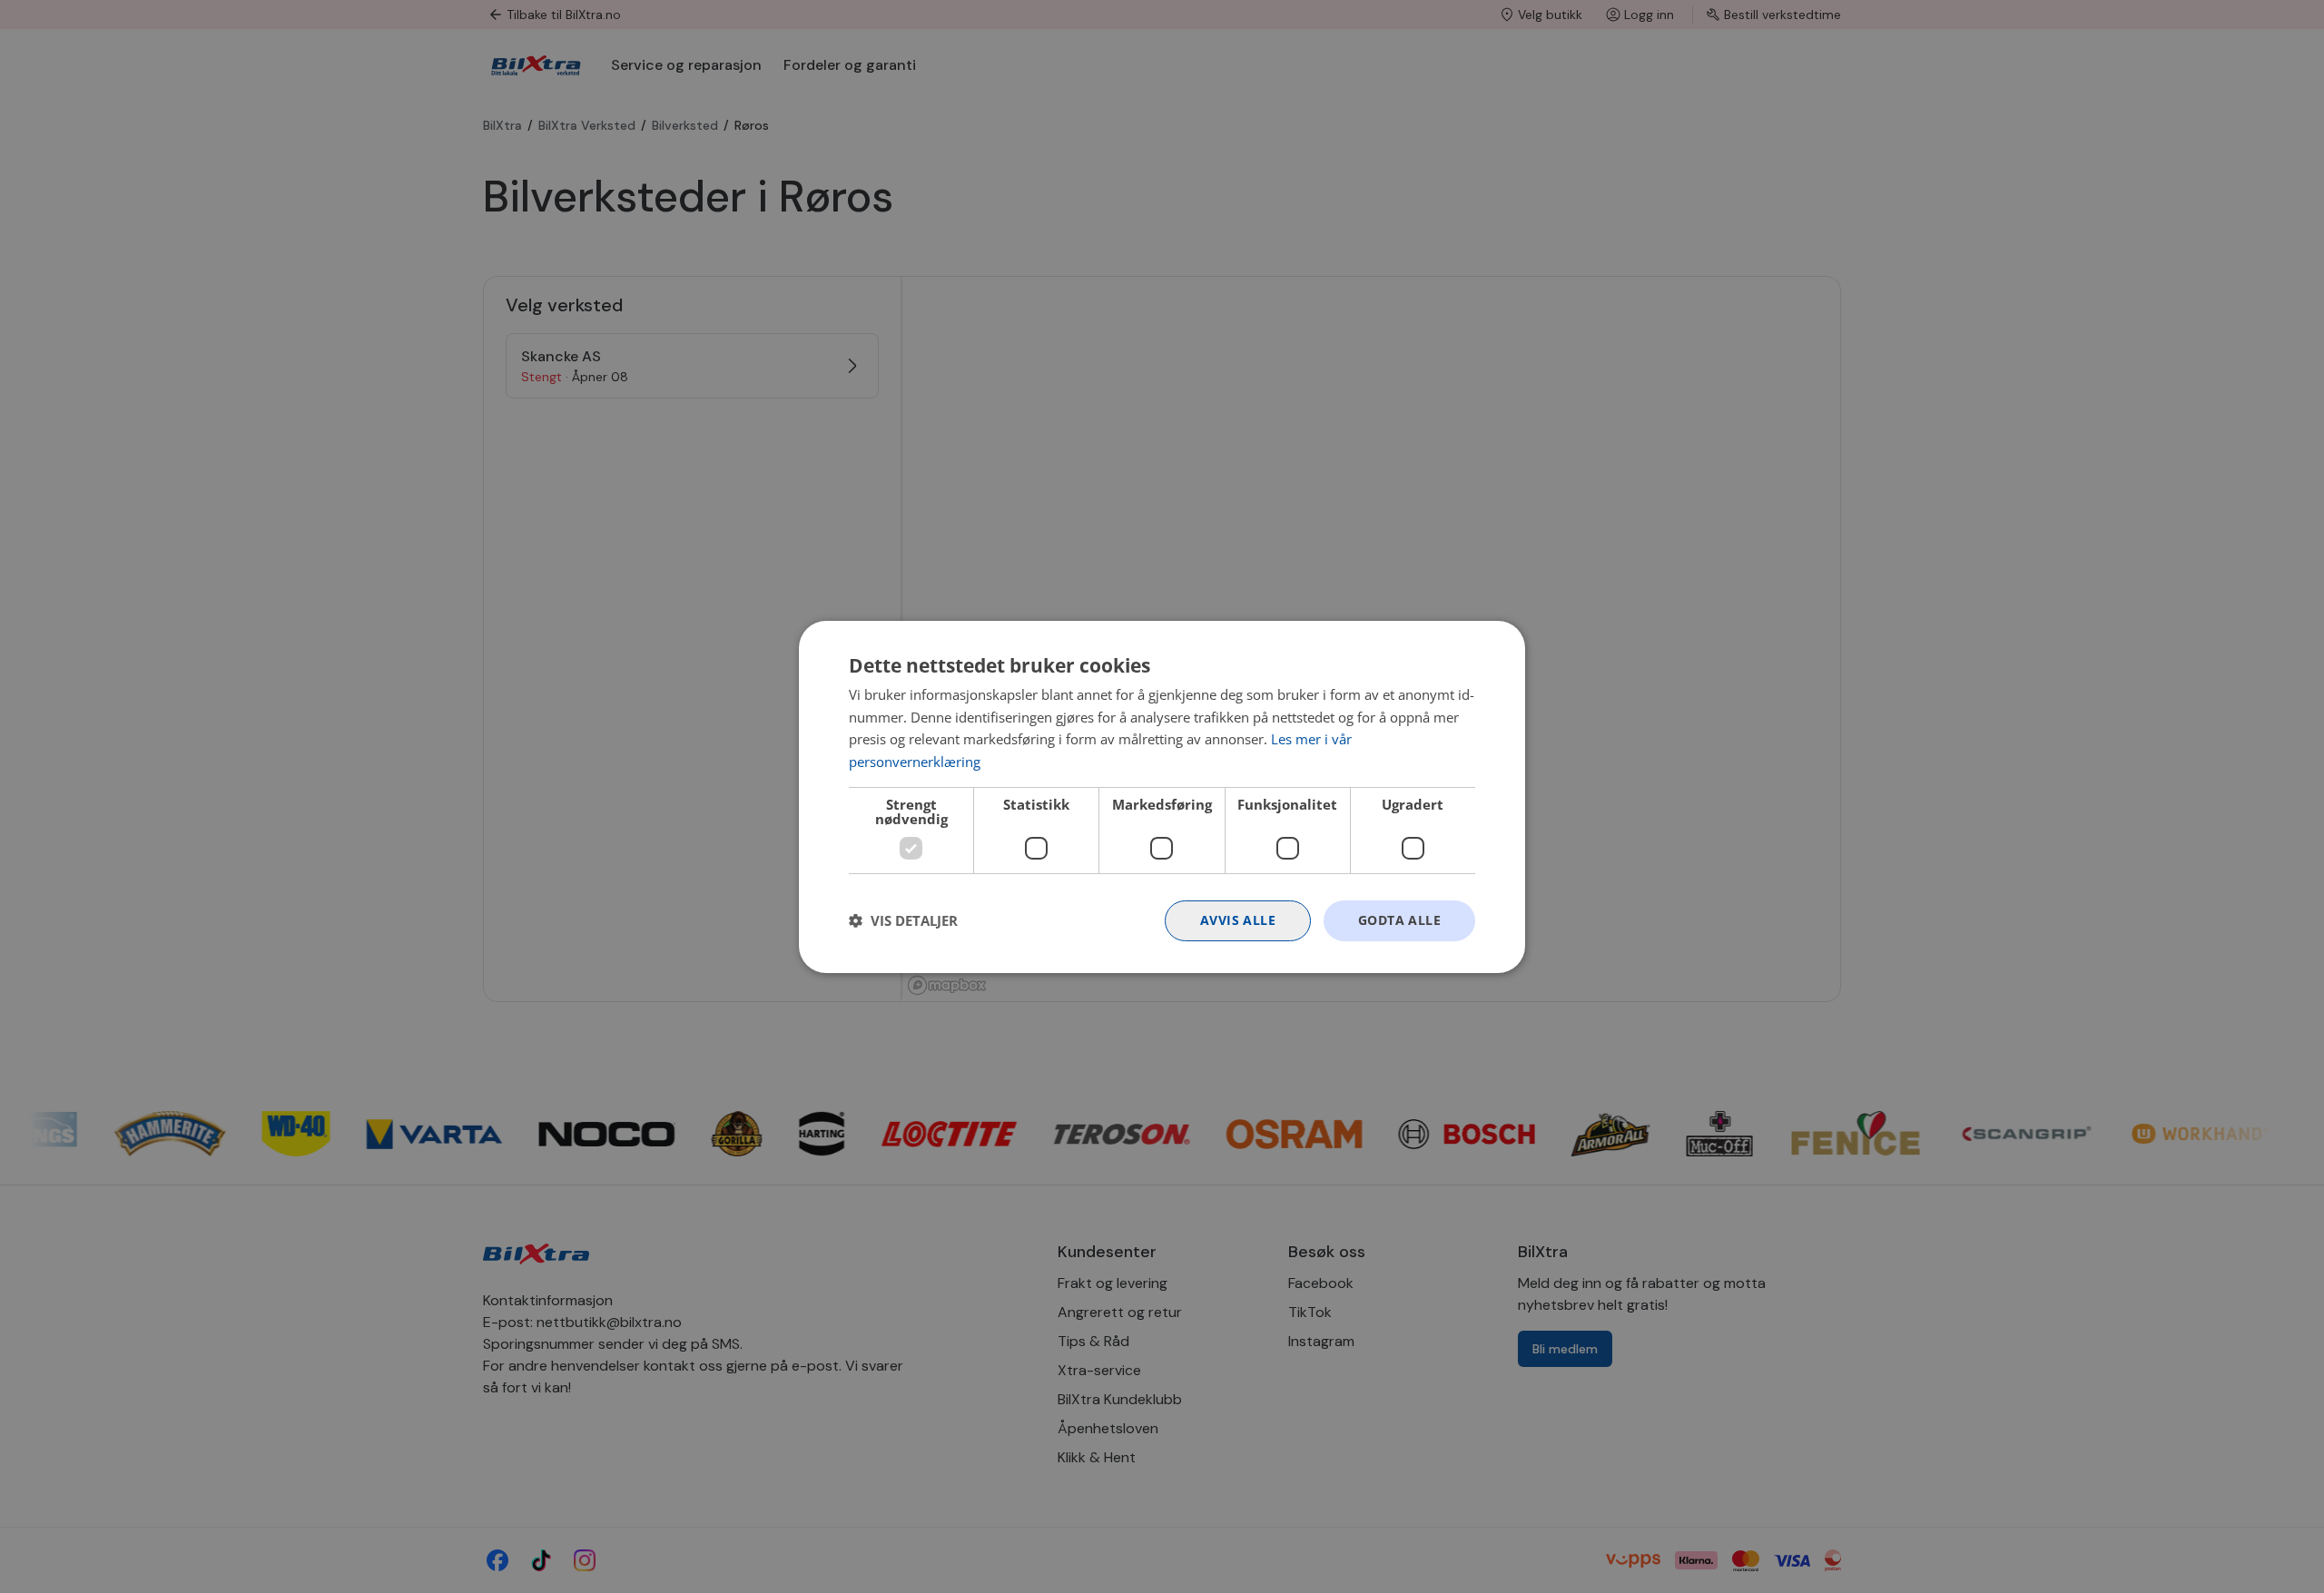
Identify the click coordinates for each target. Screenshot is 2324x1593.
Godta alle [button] (1399, 920)
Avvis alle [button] (1238, 920)
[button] (903, 920)
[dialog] (1162, 796)
